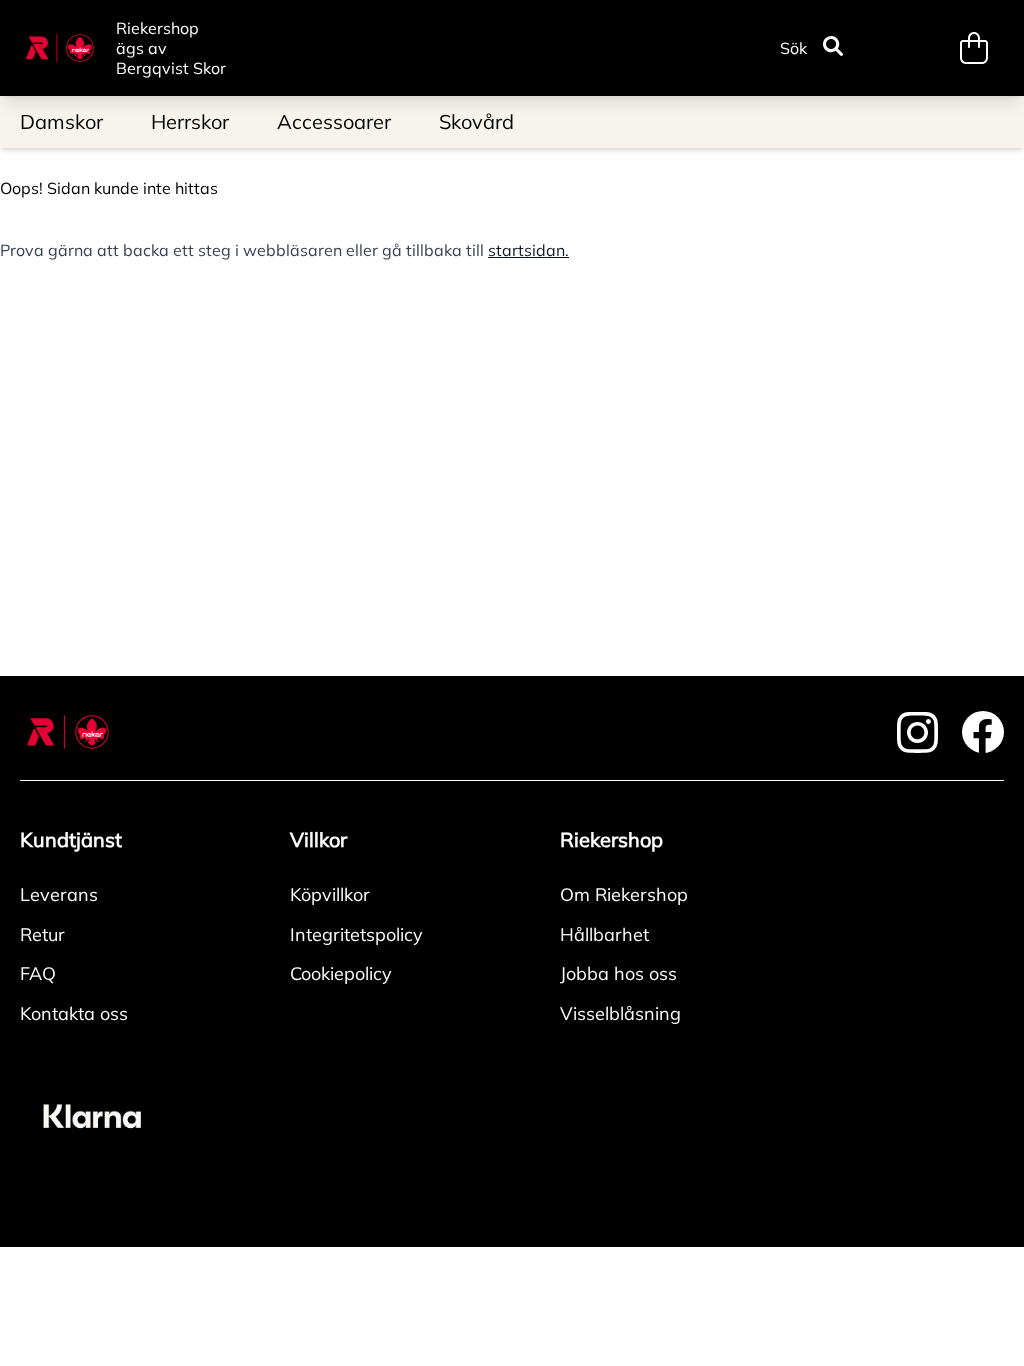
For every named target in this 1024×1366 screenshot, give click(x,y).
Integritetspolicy (356, 934)
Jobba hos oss (618, 973)
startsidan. (528, 250)
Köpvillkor (330, 894)
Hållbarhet (604, 934)
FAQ (38, 973)
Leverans (59, 894)
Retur (42, 934)
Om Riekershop (624, 894)
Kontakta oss (74, 1013)
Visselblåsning (620, 1013)
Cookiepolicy (341, 973)
